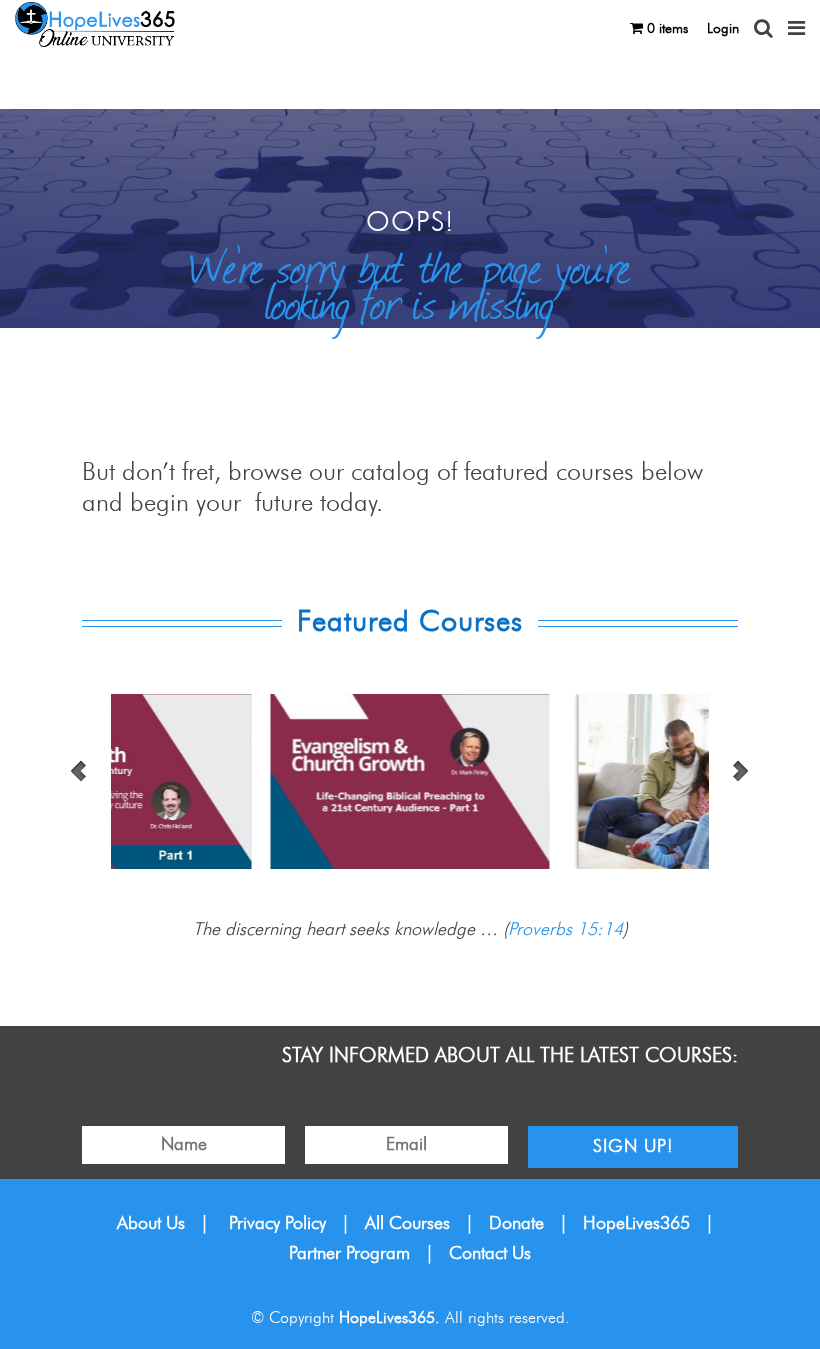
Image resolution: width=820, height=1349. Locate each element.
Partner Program (349, 1254)
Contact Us (490, 1254)
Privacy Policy (277, 1224)
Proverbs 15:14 (565, 930)
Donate (516, 1224)
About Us (151, 1224)
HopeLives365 (636, 1224)
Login (723, 29)
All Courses (407, 1224)
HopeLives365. (389, 1318)
